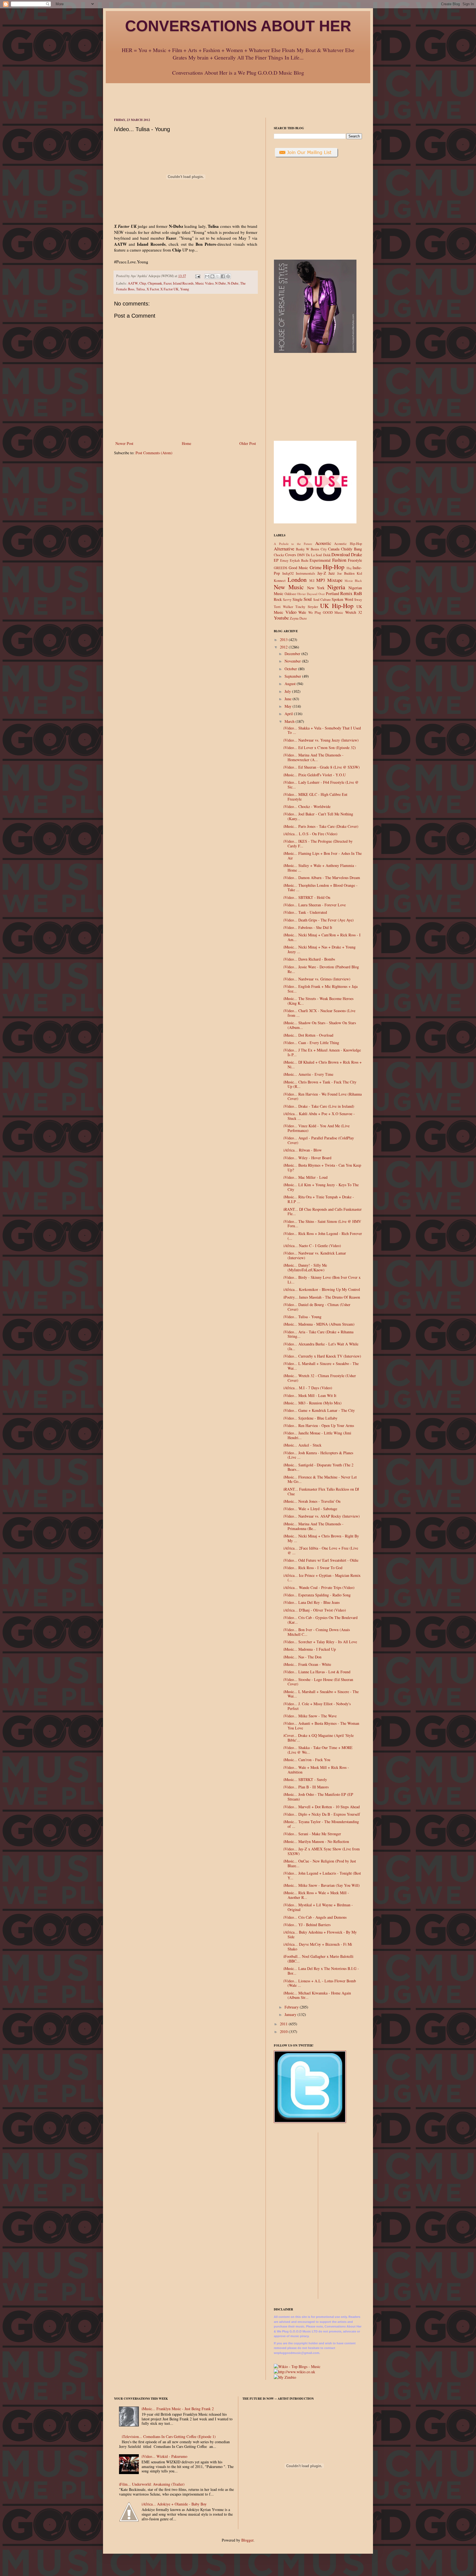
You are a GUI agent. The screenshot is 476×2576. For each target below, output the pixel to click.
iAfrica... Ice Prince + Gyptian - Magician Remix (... (322, 1578)
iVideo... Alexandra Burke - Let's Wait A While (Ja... (321, 1346)
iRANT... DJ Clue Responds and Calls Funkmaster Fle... (323, 1212)
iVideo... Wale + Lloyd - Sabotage (310, 1509)
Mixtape (335, 580)
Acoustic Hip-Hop (348, 544)
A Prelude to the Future (293, 544)
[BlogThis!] (212, 276)
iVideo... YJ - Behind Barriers (307, 1925)
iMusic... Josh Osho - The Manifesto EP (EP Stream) (318, 1797)
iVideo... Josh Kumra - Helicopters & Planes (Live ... (318, 1455)
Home (186, 443)
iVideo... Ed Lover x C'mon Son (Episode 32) (320, 748)
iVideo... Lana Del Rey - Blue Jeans (312, 1602)
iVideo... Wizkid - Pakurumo (164, 2456)
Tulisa (140, 289)
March (290, 721)
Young (185, 289)
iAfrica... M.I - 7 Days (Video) (308, 1388)
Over (322, 594)
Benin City (319, 549)
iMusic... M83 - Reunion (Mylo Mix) (313, 1403)
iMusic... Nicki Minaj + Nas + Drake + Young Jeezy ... (320, 949)
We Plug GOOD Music (326, 613)
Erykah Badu (299, 560)
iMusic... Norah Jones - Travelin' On (312, 1501)
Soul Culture (322, 600)
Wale (302, 612)
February (292, 2007)
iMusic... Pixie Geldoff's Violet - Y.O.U (315, 775)
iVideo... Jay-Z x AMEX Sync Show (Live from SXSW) (322, 1851)
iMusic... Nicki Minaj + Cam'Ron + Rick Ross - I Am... (322, 937)
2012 (284, 647)
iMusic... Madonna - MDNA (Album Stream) (319, 1324)
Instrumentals (305, 573)
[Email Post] (197, 276)
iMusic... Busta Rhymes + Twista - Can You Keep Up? (322, 1167)
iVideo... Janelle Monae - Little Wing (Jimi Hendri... (317, 1435)
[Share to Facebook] (223, 276)
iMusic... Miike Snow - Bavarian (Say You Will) (322, 1885)
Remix (346, 593)
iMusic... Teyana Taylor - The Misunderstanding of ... (321, 1824)
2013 (284, 640)
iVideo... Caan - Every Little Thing (311, 1043)
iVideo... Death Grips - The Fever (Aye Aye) (319, 920)
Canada (334, 549)
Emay (284, 560)
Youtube (281, 618)
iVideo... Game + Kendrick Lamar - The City (319, 1410)
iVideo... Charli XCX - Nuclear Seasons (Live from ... (319, 1013)
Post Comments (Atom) (154, 453)
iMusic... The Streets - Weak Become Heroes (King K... (318, 1001)
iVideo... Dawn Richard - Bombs (309, 959)
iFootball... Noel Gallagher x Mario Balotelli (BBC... (318, 1959)
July (288, 691)
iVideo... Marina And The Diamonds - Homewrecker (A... (313, 757)
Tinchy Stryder (306, 607)
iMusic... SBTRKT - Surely (305, 1779)
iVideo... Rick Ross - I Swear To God (313, 1568)
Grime (316, 567)
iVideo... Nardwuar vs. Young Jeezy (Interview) (321, 740)
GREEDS (281, 568)
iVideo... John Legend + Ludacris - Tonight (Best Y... (322, 1875)
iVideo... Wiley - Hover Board (307, 1158)
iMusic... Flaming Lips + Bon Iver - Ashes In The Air (323, 856)
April (289, 714)
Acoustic (323, 543)
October (291, 669)
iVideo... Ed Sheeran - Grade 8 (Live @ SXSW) (322, 767)
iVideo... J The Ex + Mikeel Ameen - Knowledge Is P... (322, 1052)
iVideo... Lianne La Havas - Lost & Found (317, 1672)
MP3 (321, 580)
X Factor (153, 289)
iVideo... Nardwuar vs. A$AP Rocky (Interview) (322, 1516)
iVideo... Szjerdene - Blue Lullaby (310, 1418)
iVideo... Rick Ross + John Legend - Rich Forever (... (323, 1236)
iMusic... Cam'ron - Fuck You (307, 1760)
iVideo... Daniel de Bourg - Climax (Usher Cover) (317, 1307)
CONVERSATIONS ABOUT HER (238, 26)
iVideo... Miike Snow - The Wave (310, 1716)
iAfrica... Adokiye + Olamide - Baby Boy (174, 2504)
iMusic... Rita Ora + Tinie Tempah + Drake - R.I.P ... (319, 1199)
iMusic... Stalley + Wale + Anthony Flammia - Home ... (320, 868)
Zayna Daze (298, 618)
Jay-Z (322, 573)
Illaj (349, 568)
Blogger (247, 2540)
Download (341, 554)
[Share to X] (218, 276)
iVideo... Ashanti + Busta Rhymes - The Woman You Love (321, 1726)
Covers (290, 555)
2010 (284, 2032)
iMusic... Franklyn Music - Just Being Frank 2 (178, 2409)
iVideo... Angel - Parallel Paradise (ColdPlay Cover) (319, 1140)
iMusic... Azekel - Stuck (302, 1445)
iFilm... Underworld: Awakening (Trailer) (152, 2484)
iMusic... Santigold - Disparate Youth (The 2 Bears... (318, 1467)
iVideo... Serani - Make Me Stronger (312, 1834)
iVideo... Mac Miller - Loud (305, 1177)
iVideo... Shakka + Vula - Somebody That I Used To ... (322, 730)
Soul (308, 599)
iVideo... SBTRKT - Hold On (307, 897)
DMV (301, 555)
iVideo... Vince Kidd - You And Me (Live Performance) (317, 1128)
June (289, 699)
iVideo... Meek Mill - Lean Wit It (310, 1395)
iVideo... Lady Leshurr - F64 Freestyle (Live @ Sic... (321, 785)
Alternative (284, 549)
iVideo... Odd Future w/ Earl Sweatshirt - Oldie (321, 1560)
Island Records (183, 283)
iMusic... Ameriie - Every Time (308, 1074)
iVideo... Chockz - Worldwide (307, 806)
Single (297, 599)
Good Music (298, 568)
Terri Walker (283, 607)
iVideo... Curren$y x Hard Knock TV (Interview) (322, 1356)
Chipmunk (155, 283)
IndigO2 (288, 573)
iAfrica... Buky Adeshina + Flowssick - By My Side (320, 1934)
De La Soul (314, 555)
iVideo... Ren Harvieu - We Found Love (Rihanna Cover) (323, 1096)
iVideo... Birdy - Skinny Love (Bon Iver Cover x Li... (322, 1280)
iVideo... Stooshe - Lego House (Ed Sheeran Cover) (318, 1682)
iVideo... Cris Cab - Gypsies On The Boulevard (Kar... (321, 1620)
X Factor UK (169, 289)
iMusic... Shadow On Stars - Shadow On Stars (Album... (320, 1025)
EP (276, 560)
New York (316, 588)
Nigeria (336, 587)
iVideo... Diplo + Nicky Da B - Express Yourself (322, 1814)
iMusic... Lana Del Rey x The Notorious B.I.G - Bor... (321, 1971)
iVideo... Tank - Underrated (305, 912)
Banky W (303, 549)
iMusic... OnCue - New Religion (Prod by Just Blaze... (320, 1863)
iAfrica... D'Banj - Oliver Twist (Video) (315, 1610)
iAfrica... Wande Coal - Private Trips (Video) (319, 1587)
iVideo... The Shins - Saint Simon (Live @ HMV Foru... (322, 1224)
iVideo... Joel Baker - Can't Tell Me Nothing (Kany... (318, 816)
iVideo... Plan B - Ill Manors (306, 1787)
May (289, 706)
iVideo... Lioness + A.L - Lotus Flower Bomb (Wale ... (320, 1983)
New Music (289, 587)
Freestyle (355, 560)
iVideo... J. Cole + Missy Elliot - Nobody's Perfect (317, 1706)
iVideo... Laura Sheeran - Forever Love (315, 905)
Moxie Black (353, 581)
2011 (284, 2024)
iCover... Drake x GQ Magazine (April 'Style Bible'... (319, 1738)
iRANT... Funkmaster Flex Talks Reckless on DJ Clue (321, 1491)
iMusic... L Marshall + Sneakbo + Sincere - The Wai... (321, 1694)
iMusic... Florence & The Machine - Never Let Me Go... (320, 1479)
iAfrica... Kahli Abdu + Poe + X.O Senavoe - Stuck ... (319, 1116)
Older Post (248, 443)
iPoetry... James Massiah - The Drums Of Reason (322, 1297)
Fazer (167, 283)
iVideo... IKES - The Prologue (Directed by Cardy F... (318, 844)
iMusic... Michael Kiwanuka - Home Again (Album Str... (317, 1995)
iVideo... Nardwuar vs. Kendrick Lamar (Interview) (315, 1255)
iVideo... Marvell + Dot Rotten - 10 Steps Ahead (322, 1807)
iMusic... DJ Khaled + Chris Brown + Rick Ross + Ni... (323, 1064)
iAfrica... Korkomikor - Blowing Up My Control (322, 1289)
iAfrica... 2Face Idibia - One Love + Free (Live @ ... (321, 1550)
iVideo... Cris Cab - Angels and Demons (315, 1917)
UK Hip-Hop (337, 606)
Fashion (339, 560)
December (293, 654)
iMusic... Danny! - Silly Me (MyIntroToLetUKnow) (305, 1267)
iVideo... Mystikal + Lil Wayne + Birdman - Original (318, 1907)
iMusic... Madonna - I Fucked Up (310, 1649)
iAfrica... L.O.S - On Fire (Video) (310, 834)
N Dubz (221, 283)
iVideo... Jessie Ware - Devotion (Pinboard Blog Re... (321, 969)
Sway (358, 600)
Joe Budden (346, 573)
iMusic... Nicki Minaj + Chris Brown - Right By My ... (321, 1538)
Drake (356, 554)
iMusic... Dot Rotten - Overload (308, 1035)
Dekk (327, 555)
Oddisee (290, 594)
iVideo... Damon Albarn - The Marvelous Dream (322, 878)
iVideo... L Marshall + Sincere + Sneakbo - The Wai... (321, 1366)
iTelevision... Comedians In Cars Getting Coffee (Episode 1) (169, 2436)
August (291, 684)
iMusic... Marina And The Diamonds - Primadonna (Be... (313, 1526)
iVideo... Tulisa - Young (302, 1317)
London (297, 579)
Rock (278, 599)
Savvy (287, 600)
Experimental (320, 560)
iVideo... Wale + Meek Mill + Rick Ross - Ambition (316, 1770)
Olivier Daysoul (307, 594)
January (291, 2014)
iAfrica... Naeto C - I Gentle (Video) (312, 1246)
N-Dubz (233, 283)
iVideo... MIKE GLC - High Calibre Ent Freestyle (315, 797)
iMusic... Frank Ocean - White (307, 1664)
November (293, 661)
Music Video (204, 283)
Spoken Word (342, 599)
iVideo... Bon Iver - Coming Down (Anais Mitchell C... (317, 1632)
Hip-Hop (334, 567)
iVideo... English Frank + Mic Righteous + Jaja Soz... (321, 989)
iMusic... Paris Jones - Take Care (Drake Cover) (321, 826)
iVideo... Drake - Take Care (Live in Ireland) (319, 1106)
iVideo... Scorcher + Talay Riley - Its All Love (320, 1642)
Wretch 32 (354, 612)
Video (291, 612)
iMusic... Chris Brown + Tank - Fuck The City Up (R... (320, 1084)
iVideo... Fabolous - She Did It (308, 927)
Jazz (332, 573)
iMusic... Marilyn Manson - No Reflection (316, 1841)
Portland (332, 594)
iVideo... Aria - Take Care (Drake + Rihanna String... (318, 1334)
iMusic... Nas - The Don (302, 1657)
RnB (358, 593)
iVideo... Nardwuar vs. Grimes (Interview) (317, 979)
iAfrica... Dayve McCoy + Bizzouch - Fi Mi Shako (318, 1947)
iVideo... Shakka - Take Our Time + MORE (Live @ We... (318, 1750)
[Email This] (207, 276)
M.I (312, 581)
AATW (133, 283)
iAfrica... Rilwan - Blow (303, 1150)
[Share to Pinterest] (228, 276)
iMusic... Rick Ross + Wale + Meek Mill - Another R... (316, 1895)
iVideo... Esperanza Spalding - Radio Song (317, 1595)
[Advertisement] (238, 96)
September (293, 676)
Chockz (279, 555)
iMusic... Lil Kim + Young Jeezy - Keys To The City (321, 1187)
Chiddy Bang (351, 549)
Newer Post (124, 443)
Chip (143, 283)
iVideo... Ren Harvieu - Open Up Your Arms (319, 1425)
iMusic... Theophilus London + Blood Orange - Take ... (321, 888)
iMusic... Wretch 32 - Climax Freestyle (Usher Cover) (320, 1378)
